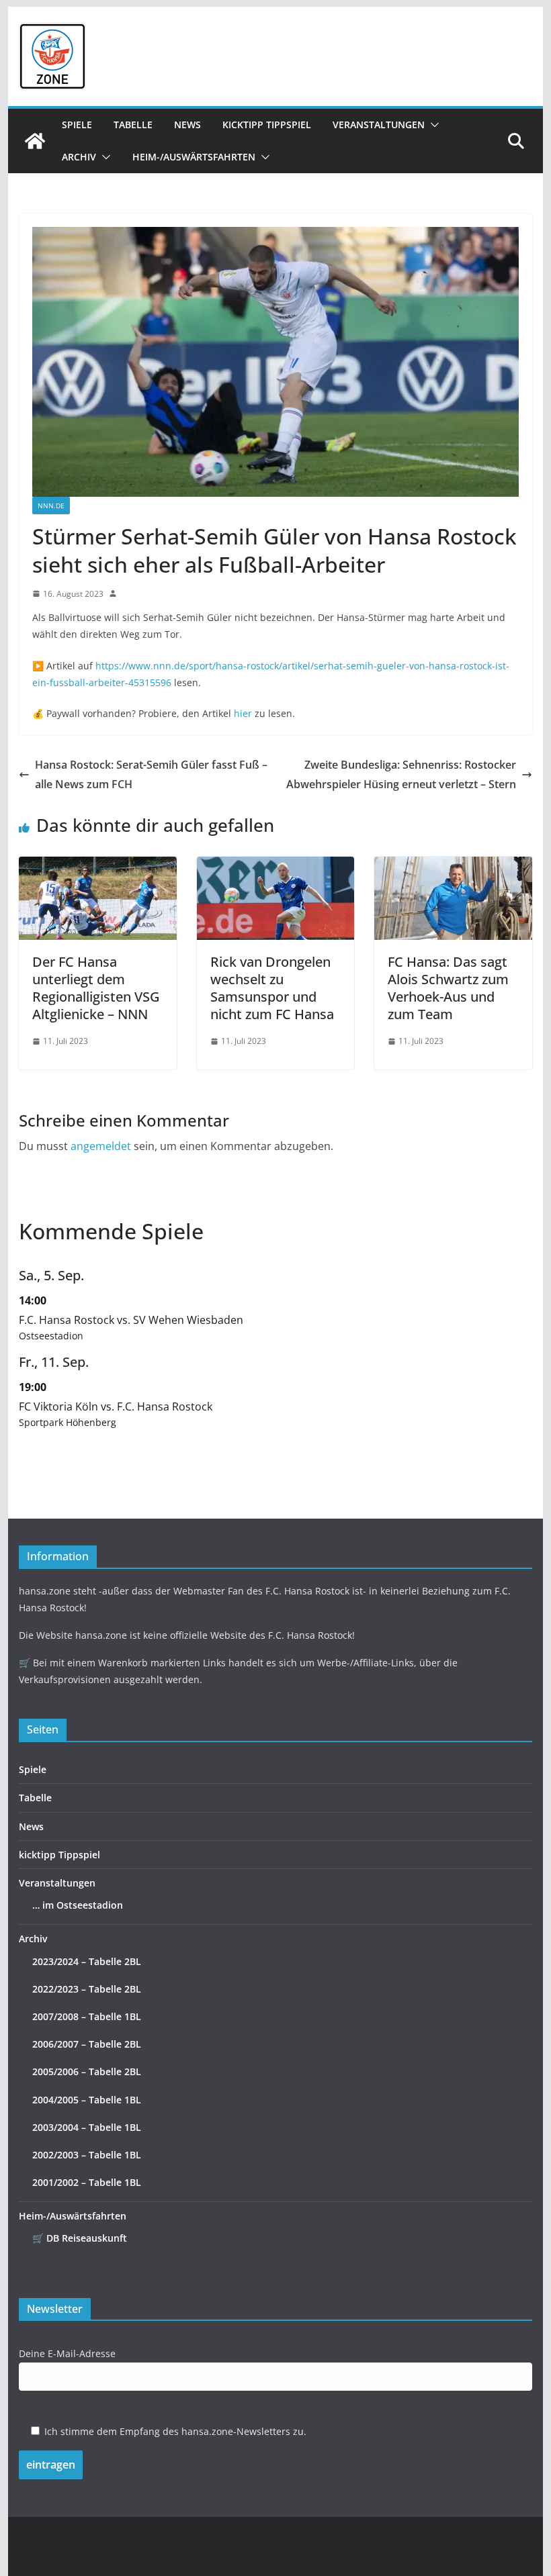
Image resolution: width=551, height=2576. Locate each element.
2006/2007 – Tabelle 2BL (87, 2044)
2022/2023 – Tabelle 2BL (87, 1989)
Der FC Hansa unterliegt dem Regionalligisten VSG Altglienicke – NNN (96, 988)
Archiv (79, 157)
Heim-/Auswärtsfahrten (194, 157)
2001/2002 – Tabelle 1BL (87, 2182)
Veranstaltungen (379, 125)
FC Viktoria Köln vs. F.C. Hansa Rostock (116, 1406)
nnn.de (51, 506)
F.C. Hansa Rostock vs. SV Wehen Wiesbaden (131, 1320)
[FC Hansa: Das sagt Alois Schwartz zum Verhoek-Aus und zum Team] (453, 866)
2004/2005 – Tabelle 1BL (87, 2100)
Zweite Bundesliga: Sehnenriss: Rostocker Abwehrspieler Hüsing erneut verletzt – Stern (401, 774)
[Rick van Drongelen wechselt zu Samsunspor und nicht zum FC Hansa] (275, 866)
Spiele (77, 125)
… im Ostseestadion (78, 1905)
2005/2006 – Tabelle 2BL (87, 2071)
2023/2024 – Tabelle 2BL (87, 1961)
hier (243, 713)
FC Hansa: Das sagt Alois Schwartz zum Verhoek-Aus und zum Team (448, 988)
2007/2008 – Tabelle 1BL (87, 2016)
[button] (432, 125)
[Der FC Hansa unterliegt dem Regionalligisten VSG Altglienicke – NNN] (97, 866)
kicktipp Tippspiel (267, 125)
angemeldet (101, 1146)
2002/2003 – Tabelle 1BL (87, 2155)
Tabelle (133, 125)
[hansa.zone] (35, 141)
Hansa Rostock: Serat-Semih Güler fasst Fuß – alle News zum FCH (151, 774)
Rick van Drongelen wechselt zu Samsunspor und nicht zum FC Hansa (272, 988)
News (187, 125)
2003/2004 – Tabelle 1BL (87, 2127)
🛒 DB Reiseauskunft (80, 2238)
